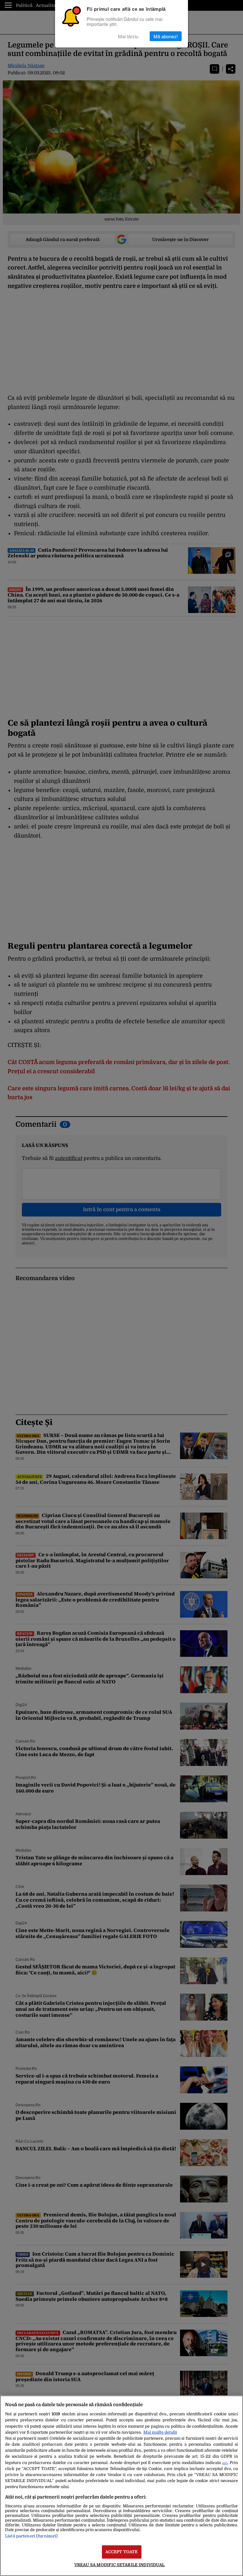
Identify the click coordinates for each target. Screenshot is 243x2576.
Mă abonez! (166, 36)
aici (225, 2463)
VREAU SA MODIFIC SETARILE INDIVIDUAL (120, 2565)
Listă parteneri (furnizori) (31, 2536)
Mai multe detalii (160, 2432)
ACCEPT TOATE (122, 2552)
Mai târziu (128, 36)
